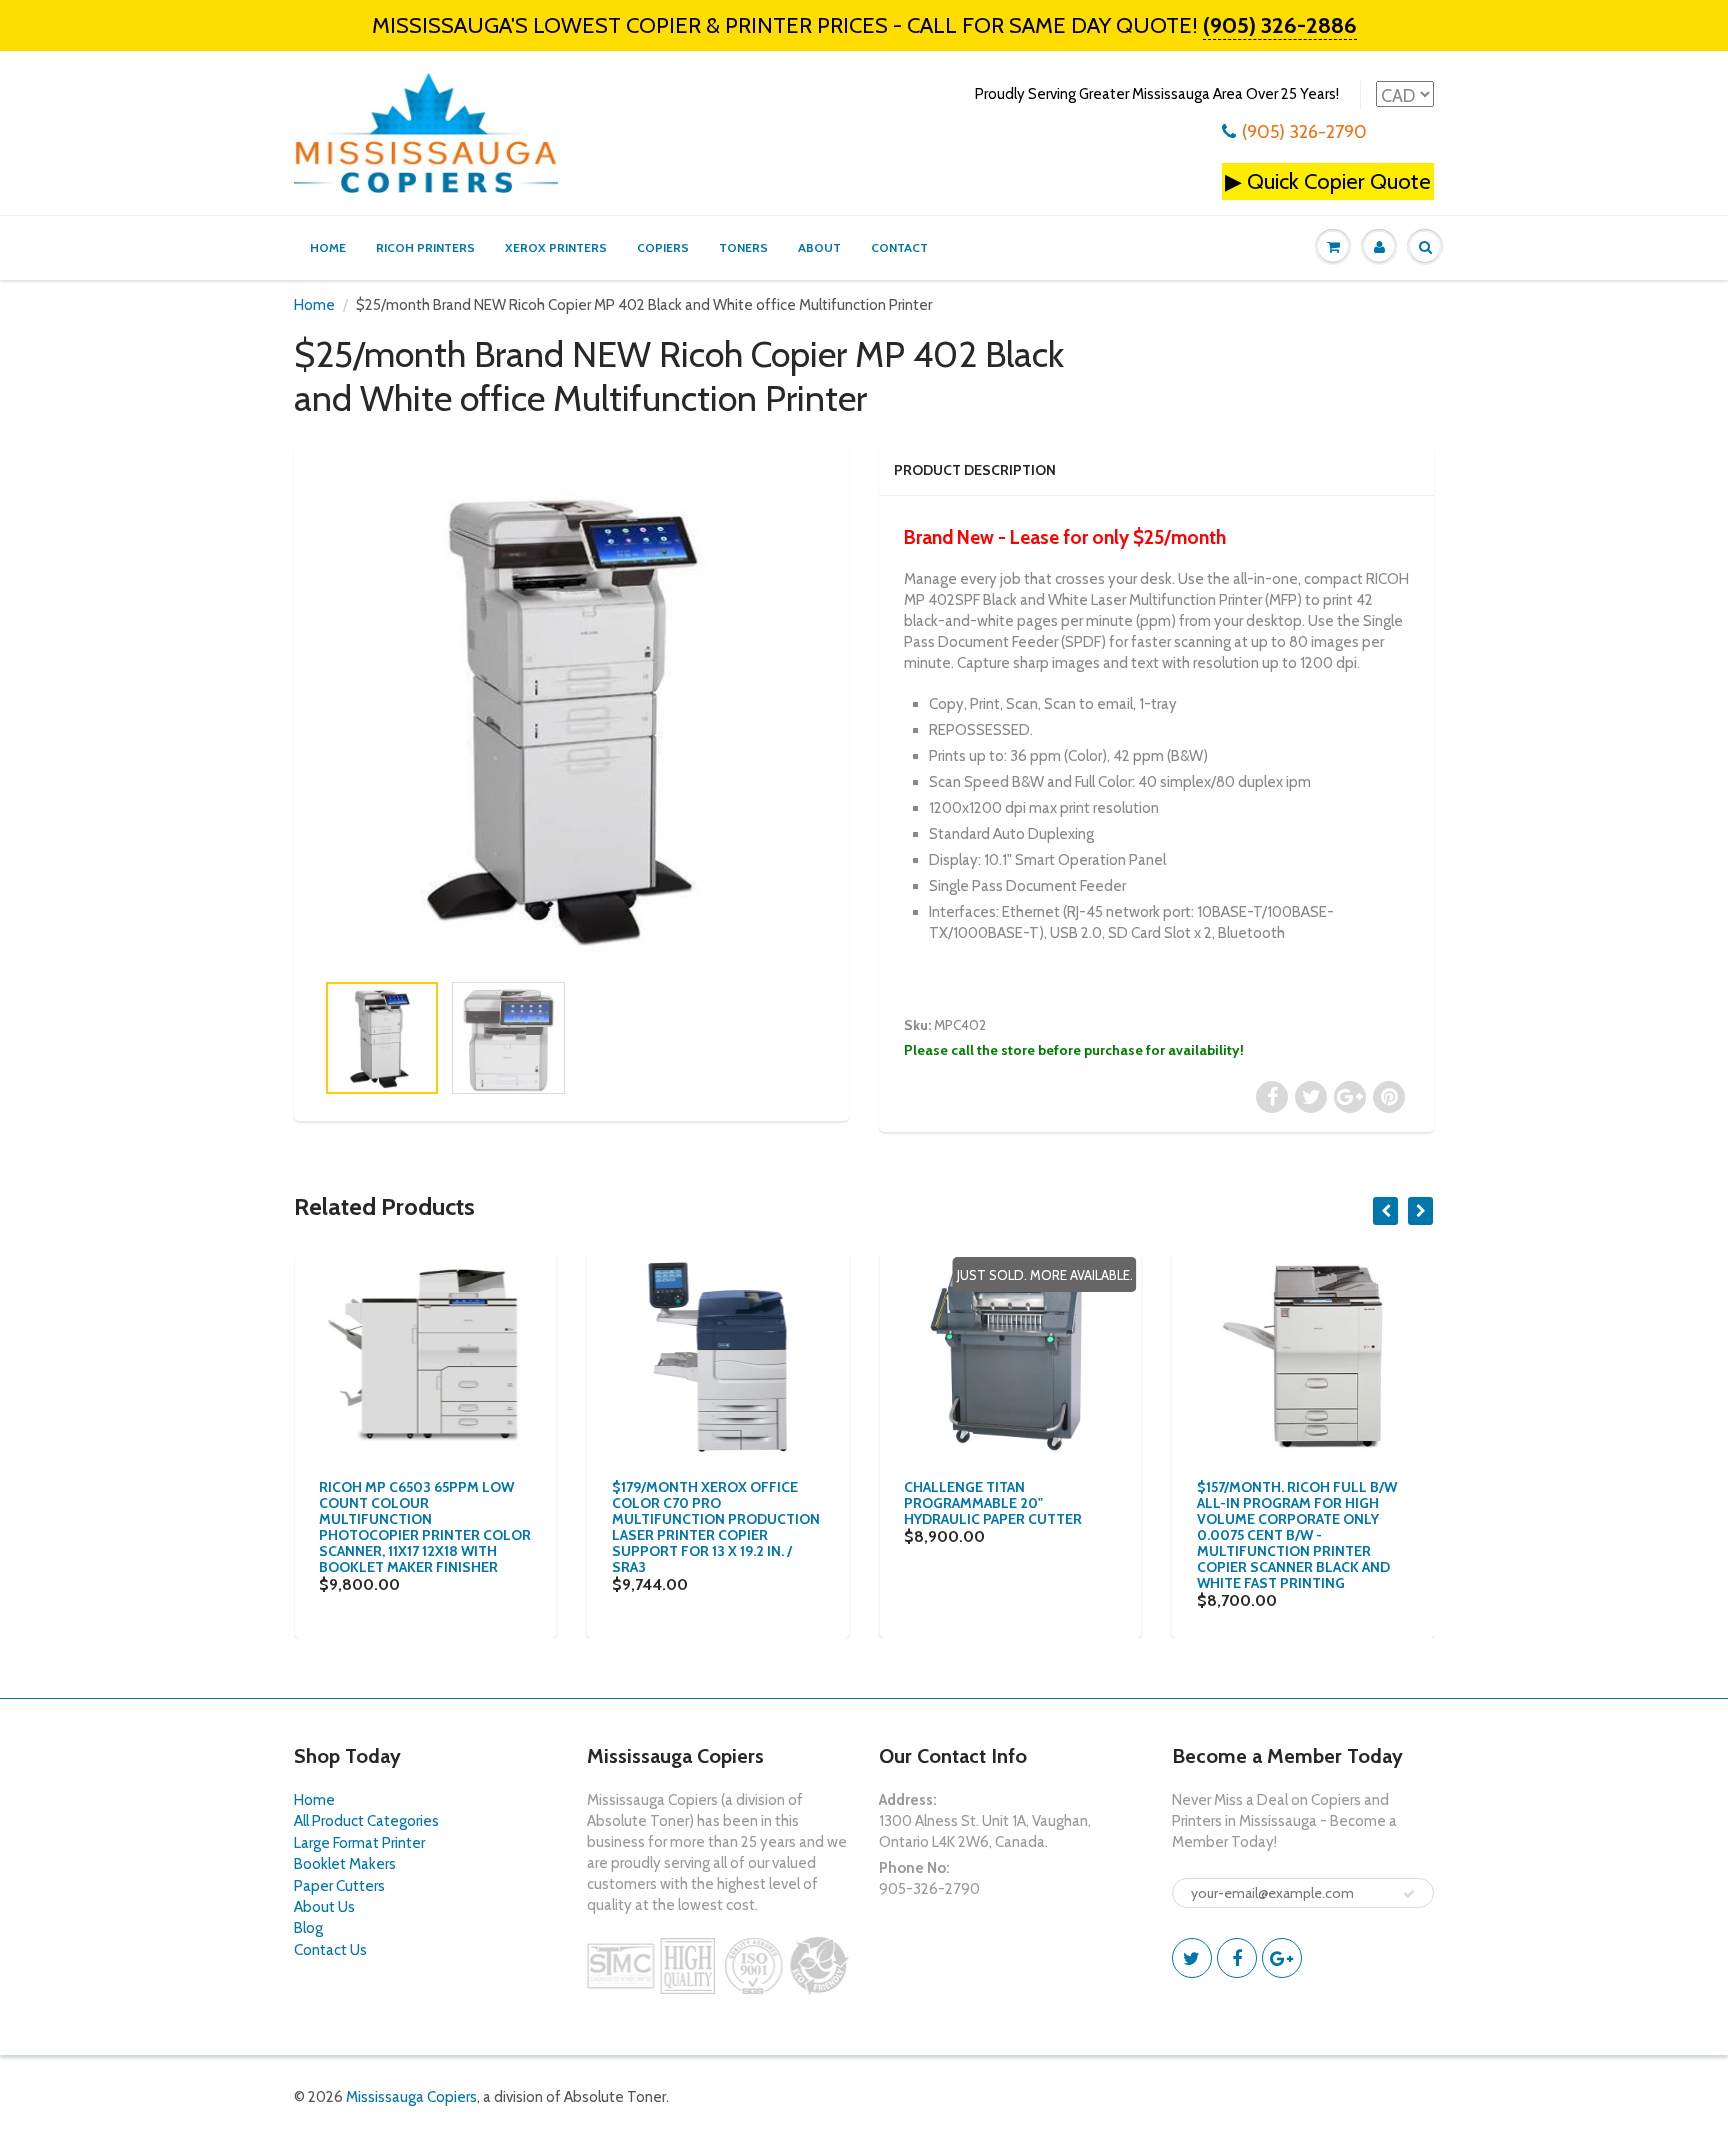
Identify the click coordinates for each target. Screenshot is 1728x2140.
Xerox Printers (556, 247)
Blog (308, 1928)
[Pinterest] (1282, 1958)
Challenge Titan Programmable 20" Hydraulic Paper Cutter (993, 1503)
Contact (899, 247)
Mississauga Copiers (411, 2097)
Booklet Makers (345, 1864)
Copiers (663, 247)
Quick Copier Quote (1339, 181)
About (819, 247)
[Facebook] (1237, 1958)
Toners (743, 247)
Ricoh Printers (425, 247)
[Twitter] (1192, 1958)
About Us (324, 1907)
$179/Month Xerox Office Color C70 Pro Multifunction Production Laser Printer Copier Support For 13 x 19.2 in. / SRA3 (716, 1527)
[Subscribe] (1409, 1894)
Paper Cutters (339, 1886)
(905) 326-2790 (1304, 132)
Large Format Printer (359, 1843)
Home (328, 247)
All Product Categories (366, 1821)
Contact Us (330, 1950)
